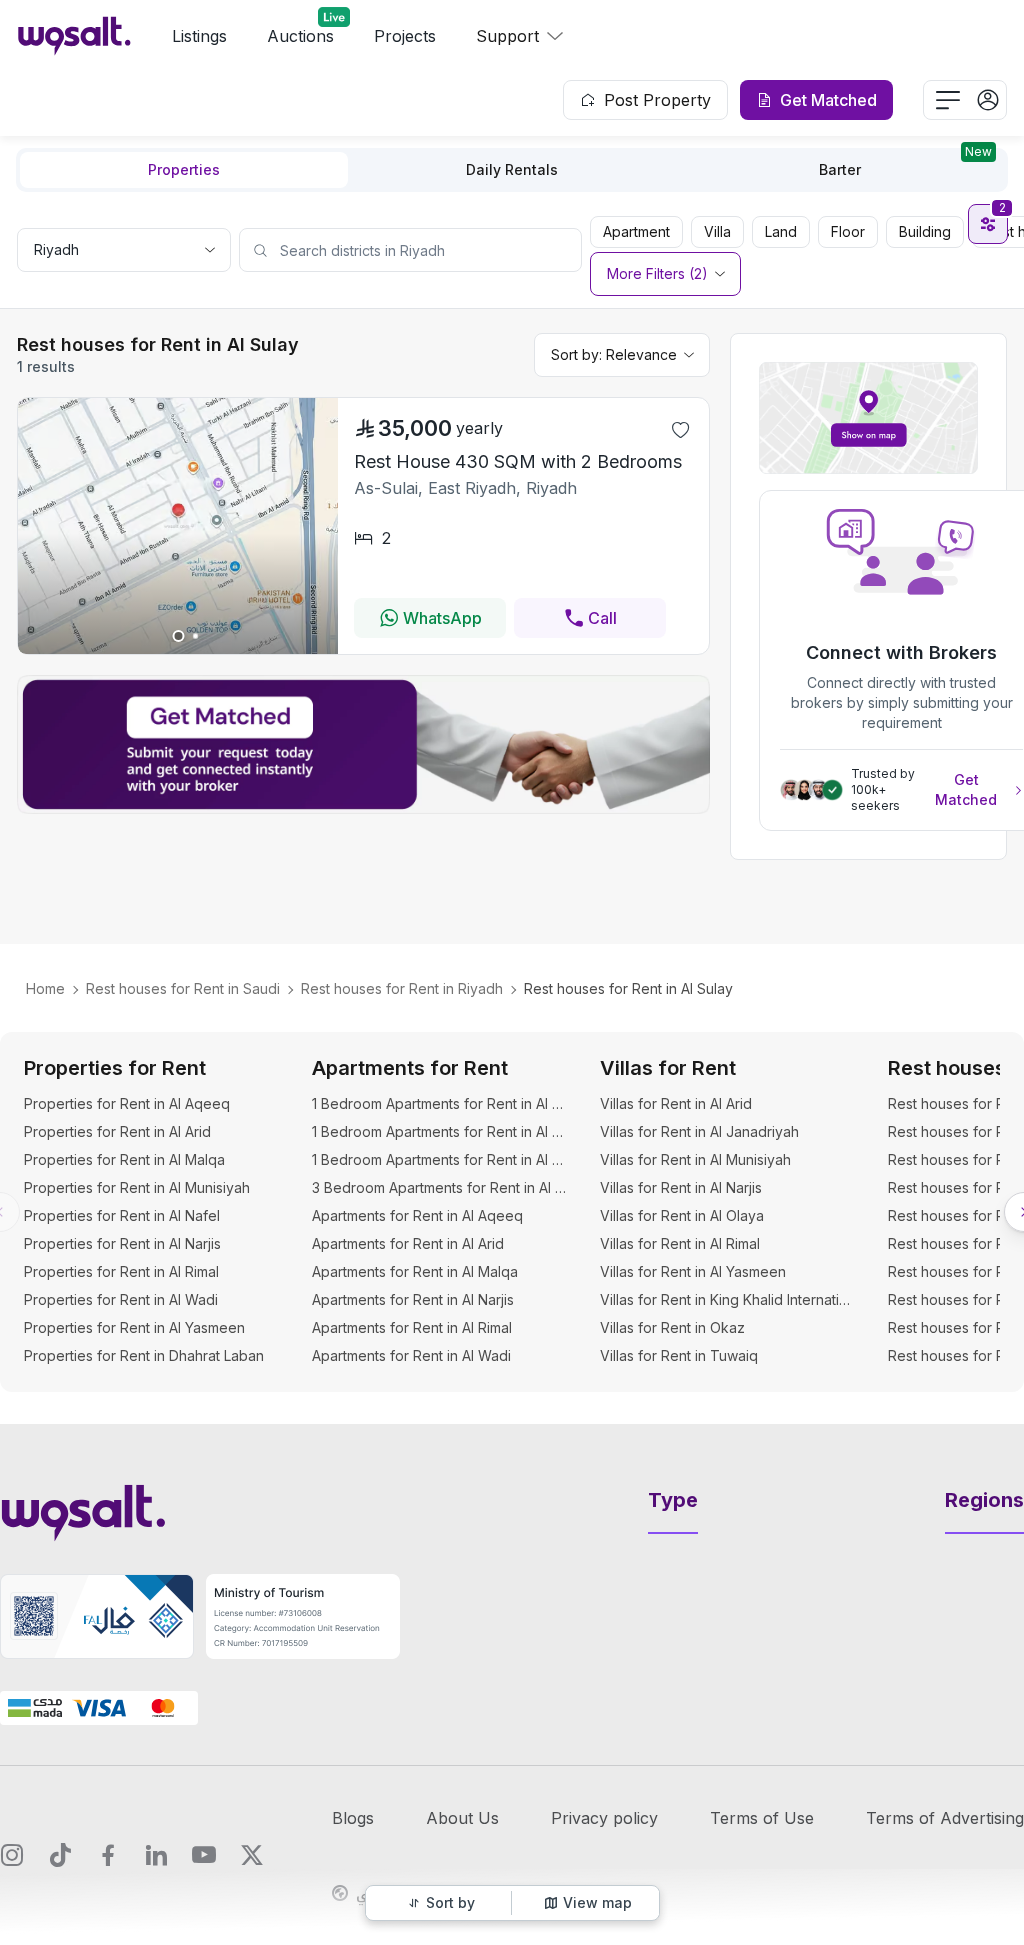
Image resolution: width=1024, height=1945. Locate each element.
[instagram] (12, 1855)
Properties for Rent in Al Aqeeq (127, 1103)
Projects (405, 36)
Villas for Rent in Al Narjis (681, 1187)
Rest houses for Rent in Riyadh (402, 988)
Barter (905, 165)
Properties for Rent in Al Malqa (124, 1159)
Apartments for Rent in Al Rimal (412, 1327)
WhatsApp (442, 618)
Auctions (300, 36)
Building (925, 231)
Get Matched (966, 789)
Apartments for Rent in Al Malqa (415, 1271)
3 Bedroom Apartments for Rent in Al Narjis (440, 1187)
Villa (717, 231)
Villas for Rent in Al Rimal (680, 1243)
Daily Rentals (512, 169)
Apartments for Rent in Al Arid (408, 1243)
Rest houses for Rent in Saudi (183, 988)
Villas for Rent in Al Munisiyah (695, 1159)
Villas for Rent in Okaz (672, 1327)
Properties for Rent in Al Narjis (122, 1243)
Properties (184, 169)
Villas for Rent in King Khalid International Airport (728, 1299)
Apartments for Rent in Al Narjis (413, 1299)
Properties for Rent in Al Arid (117, 1131)
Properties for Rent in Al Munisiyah (137, 1187)
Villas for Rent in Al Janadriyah (699, 1131)
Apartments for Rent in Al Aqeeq (417, 1215)
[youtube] (204, 1855)
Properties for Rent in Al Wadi (121, 1299)
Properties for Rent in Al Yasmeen (134, 1327)
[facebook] (108, 1855)
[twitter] (252, 1855)
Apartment (636, 231)
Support (507, 36)
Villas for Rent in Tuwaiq (679, 1355)
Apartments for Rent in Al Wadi (411, 1355)
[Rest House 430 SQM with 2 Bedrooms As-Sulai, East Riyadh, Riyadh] (178, 648)
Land (781, 231)
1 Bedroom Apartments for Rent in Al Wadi (440, 1159)
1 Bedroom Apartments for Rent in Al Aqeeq (440, 1103)
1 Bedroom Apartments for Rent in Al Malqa (440, 1131)
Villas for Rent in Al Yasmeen (693, 1271)
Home (45, 988)
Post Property (657, 100)
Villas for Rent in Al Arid (676, 1103)
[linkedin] (156, 1855)
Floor (848, 231)
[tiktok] (60, 1855)
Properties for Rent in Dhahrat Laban (144, 1355)
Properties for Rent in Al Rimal (121, 1271)
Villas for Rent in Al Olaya (682, 1215)
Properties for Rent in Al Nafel (122, 1215)
